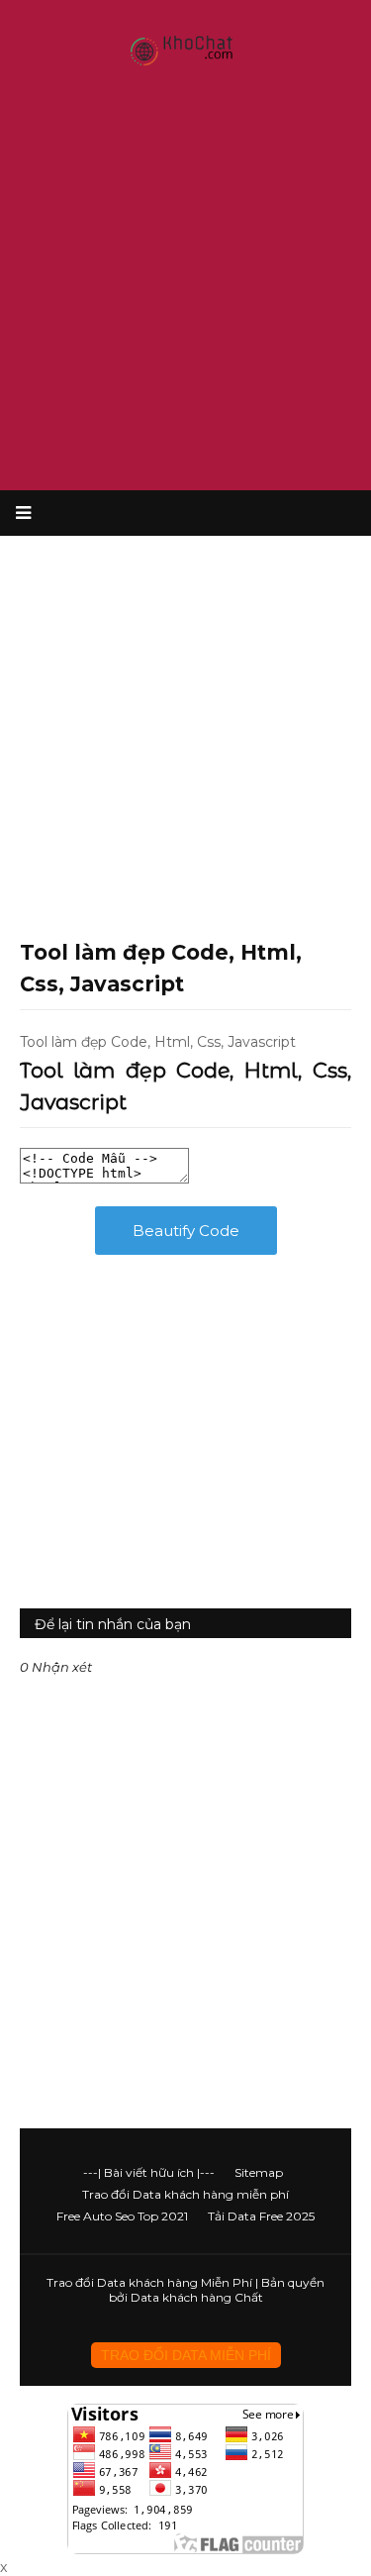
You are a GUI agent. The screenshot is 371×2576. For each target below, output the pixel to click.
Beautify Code (186, 1231)
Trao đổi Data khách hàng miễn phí (185, 2194)
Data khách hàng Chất (197, 2297)
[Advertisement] (185, 285)
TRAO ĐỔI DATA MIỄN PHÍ (186, 2355)
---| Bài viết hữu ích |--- (149, 2172)
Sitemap (259, 2172)
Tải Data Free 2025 (261, 2216)
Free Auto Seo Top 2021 (122, 2216)
